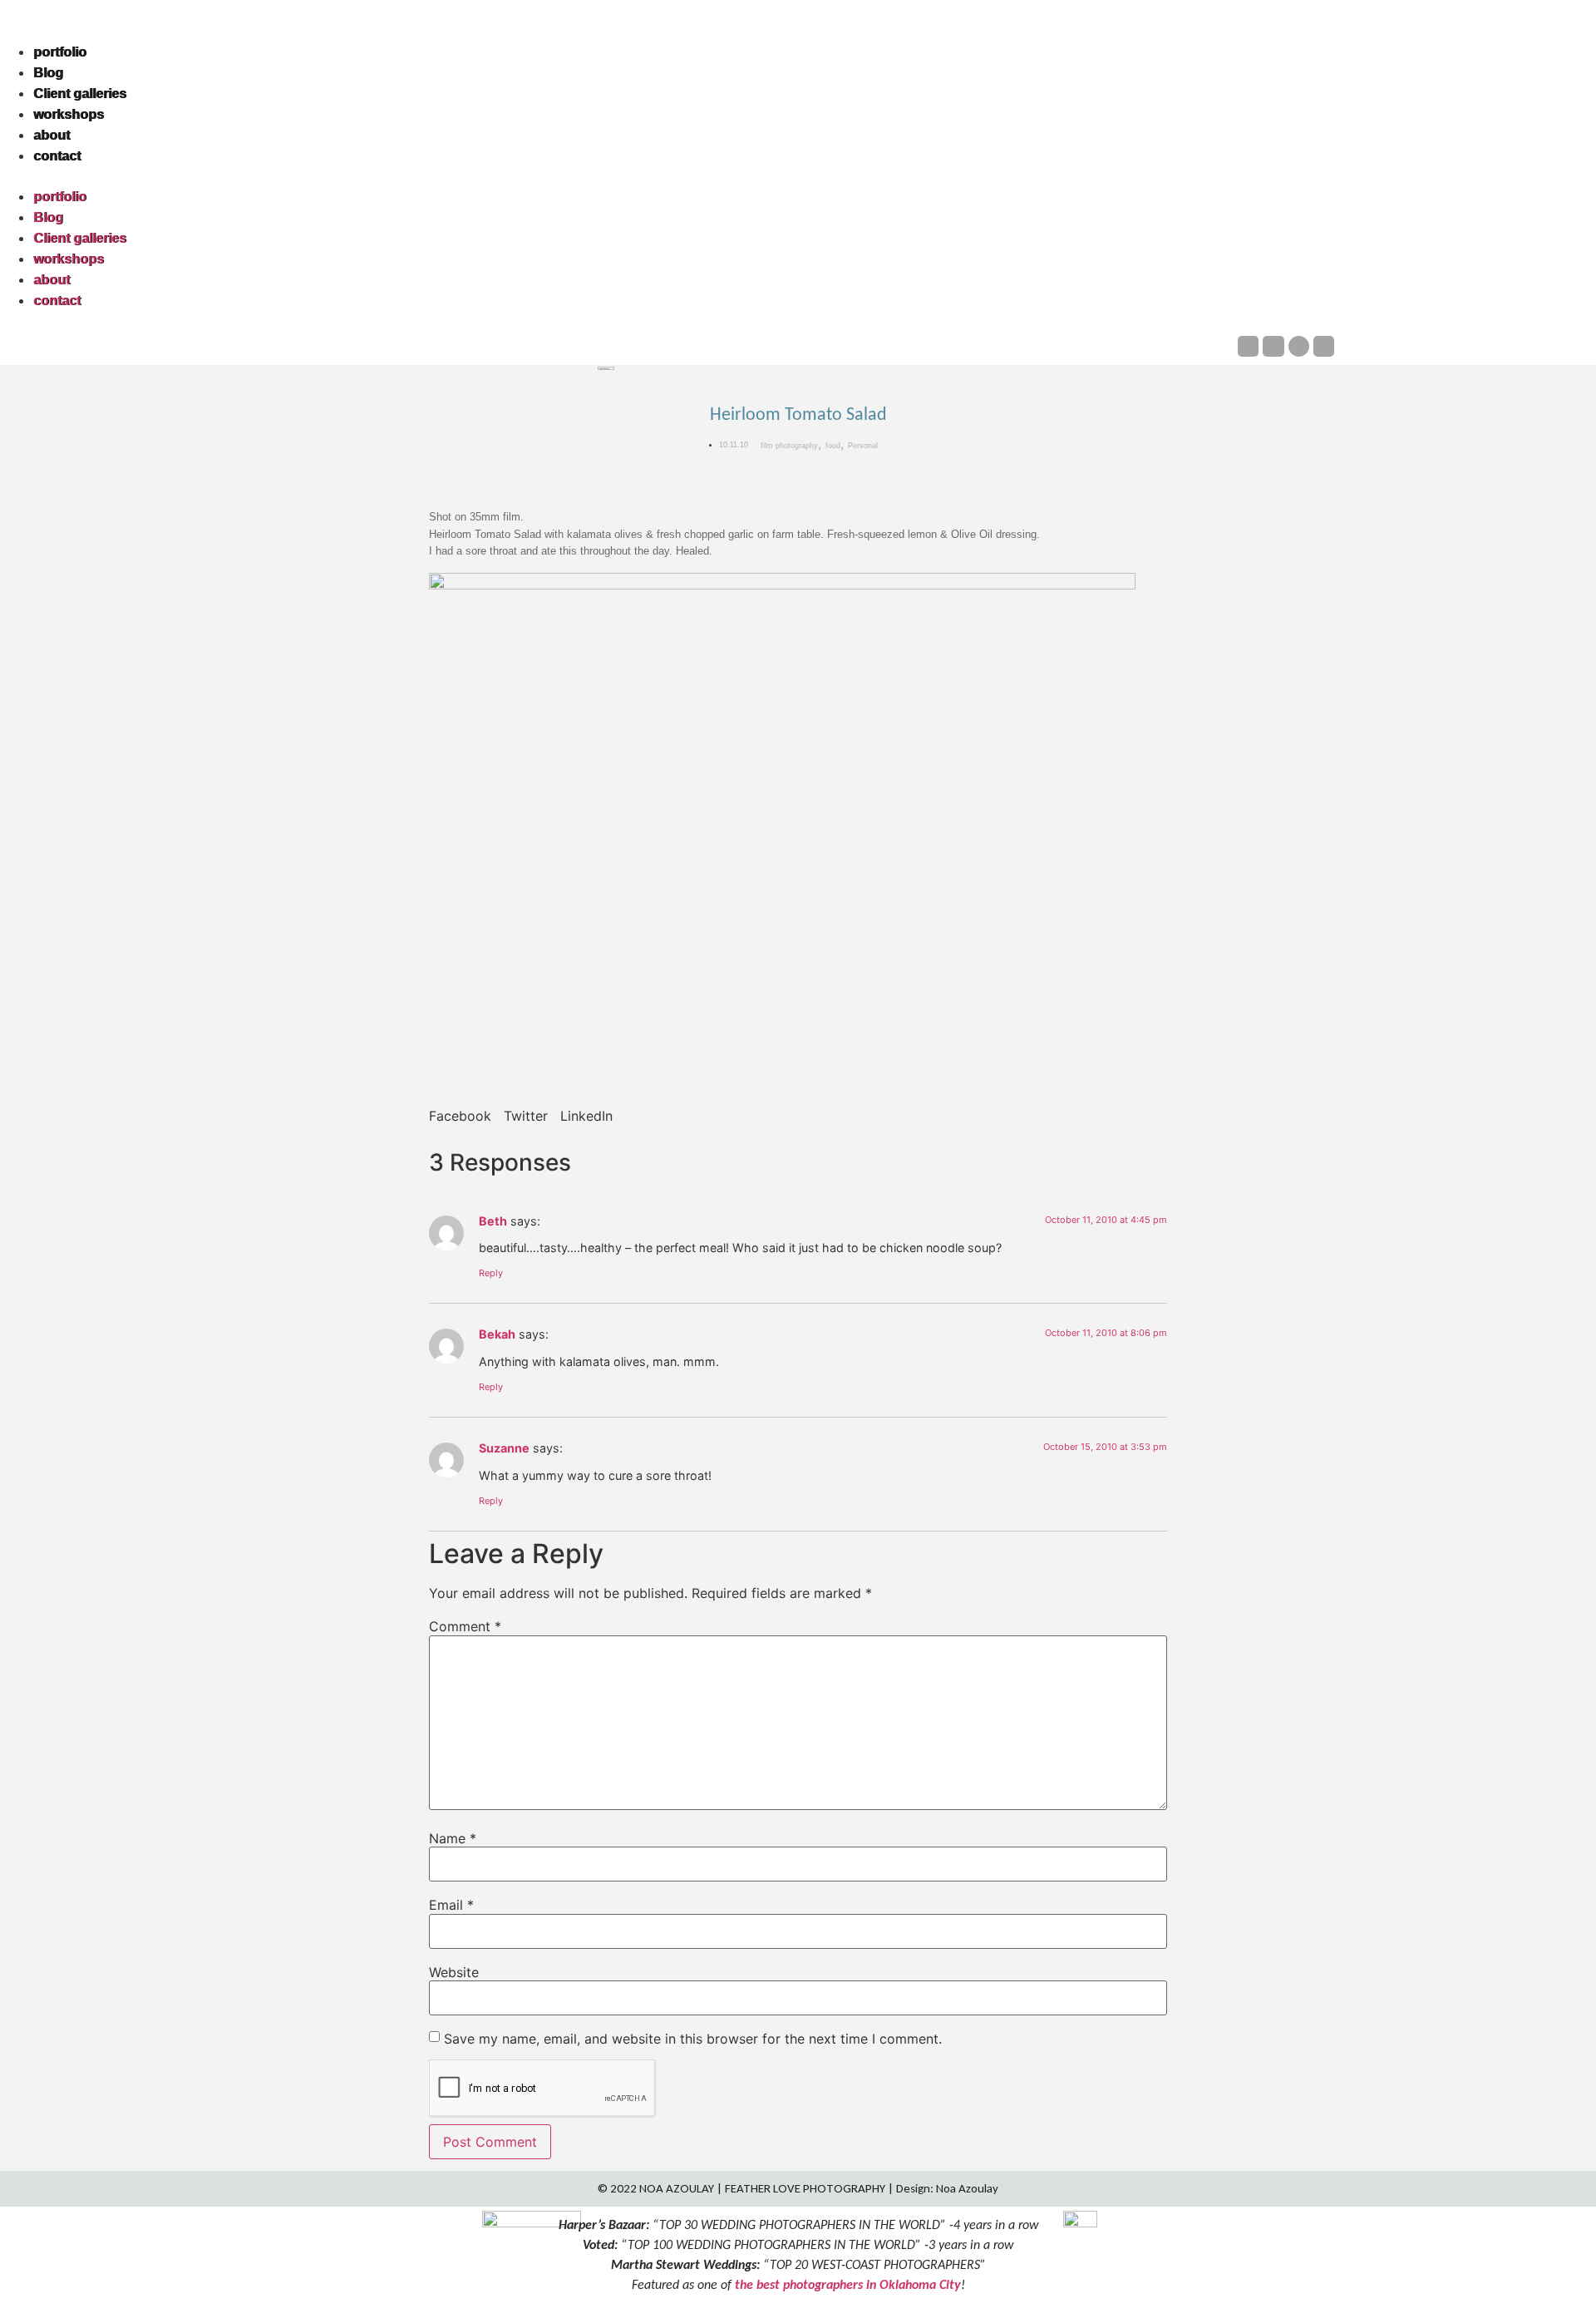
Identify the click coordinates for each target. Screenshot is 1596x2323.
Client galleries (80, 94)
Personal (863, 446)
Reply (491, 1273)
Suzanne (504, 1448)
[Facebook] (1248, 346)
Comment (465, 1626)
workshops (69, 114)
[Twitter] (1324, 346)
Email (451, 1905)
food (833, 446)
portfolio (60, 52)
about (52, 135)
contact (57, 156)
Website (454, 1972)
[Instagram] (1273, 346)
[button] (798, 176)
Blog (48, 73)
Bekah (497, 1334)
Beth (493, 1221)
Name (453, 1838)
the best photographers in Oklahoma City (848, 2284)
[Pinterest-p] (1299, 346)
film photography (789, 446)
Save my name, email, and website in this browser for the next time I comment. (693, 2039)
